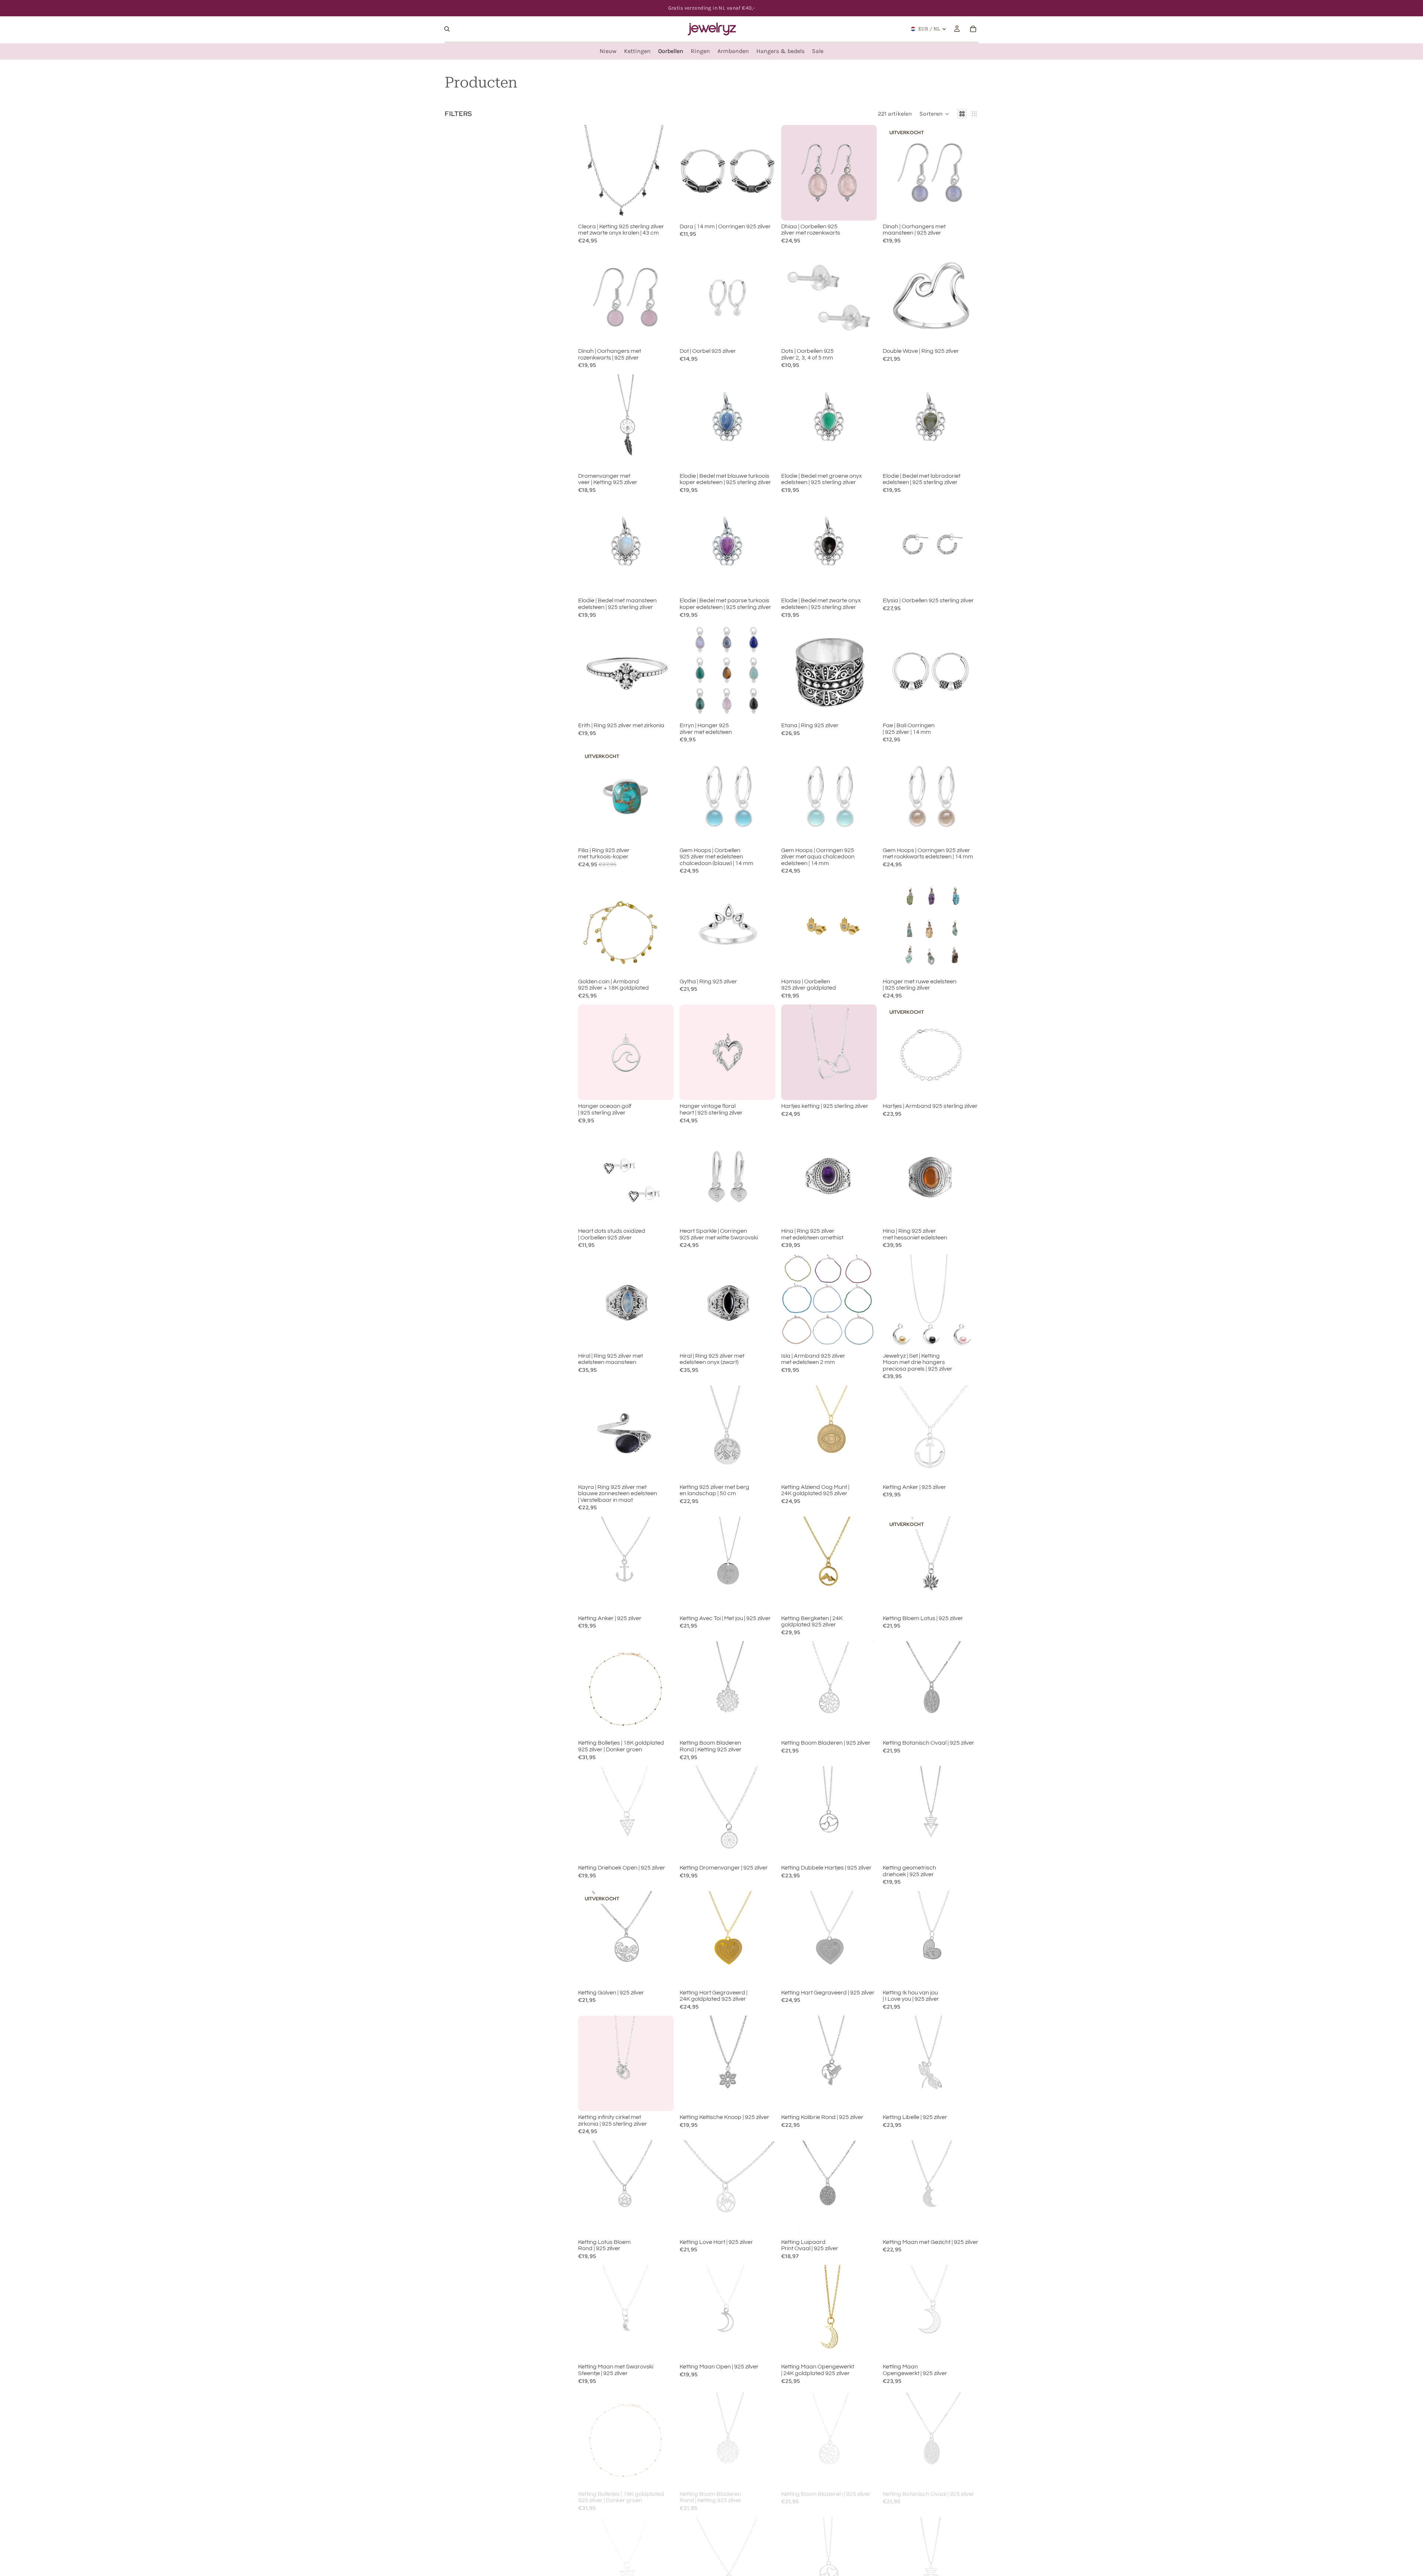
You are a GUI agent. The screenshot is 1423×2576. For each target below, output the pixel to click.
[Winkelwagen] (973, 29)
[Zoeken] (447, 29)
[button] (934, 114)
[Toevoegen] (662, 209)
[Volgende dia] (764, 173)
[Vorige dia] (691, 173)
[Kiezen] (764, 334)
